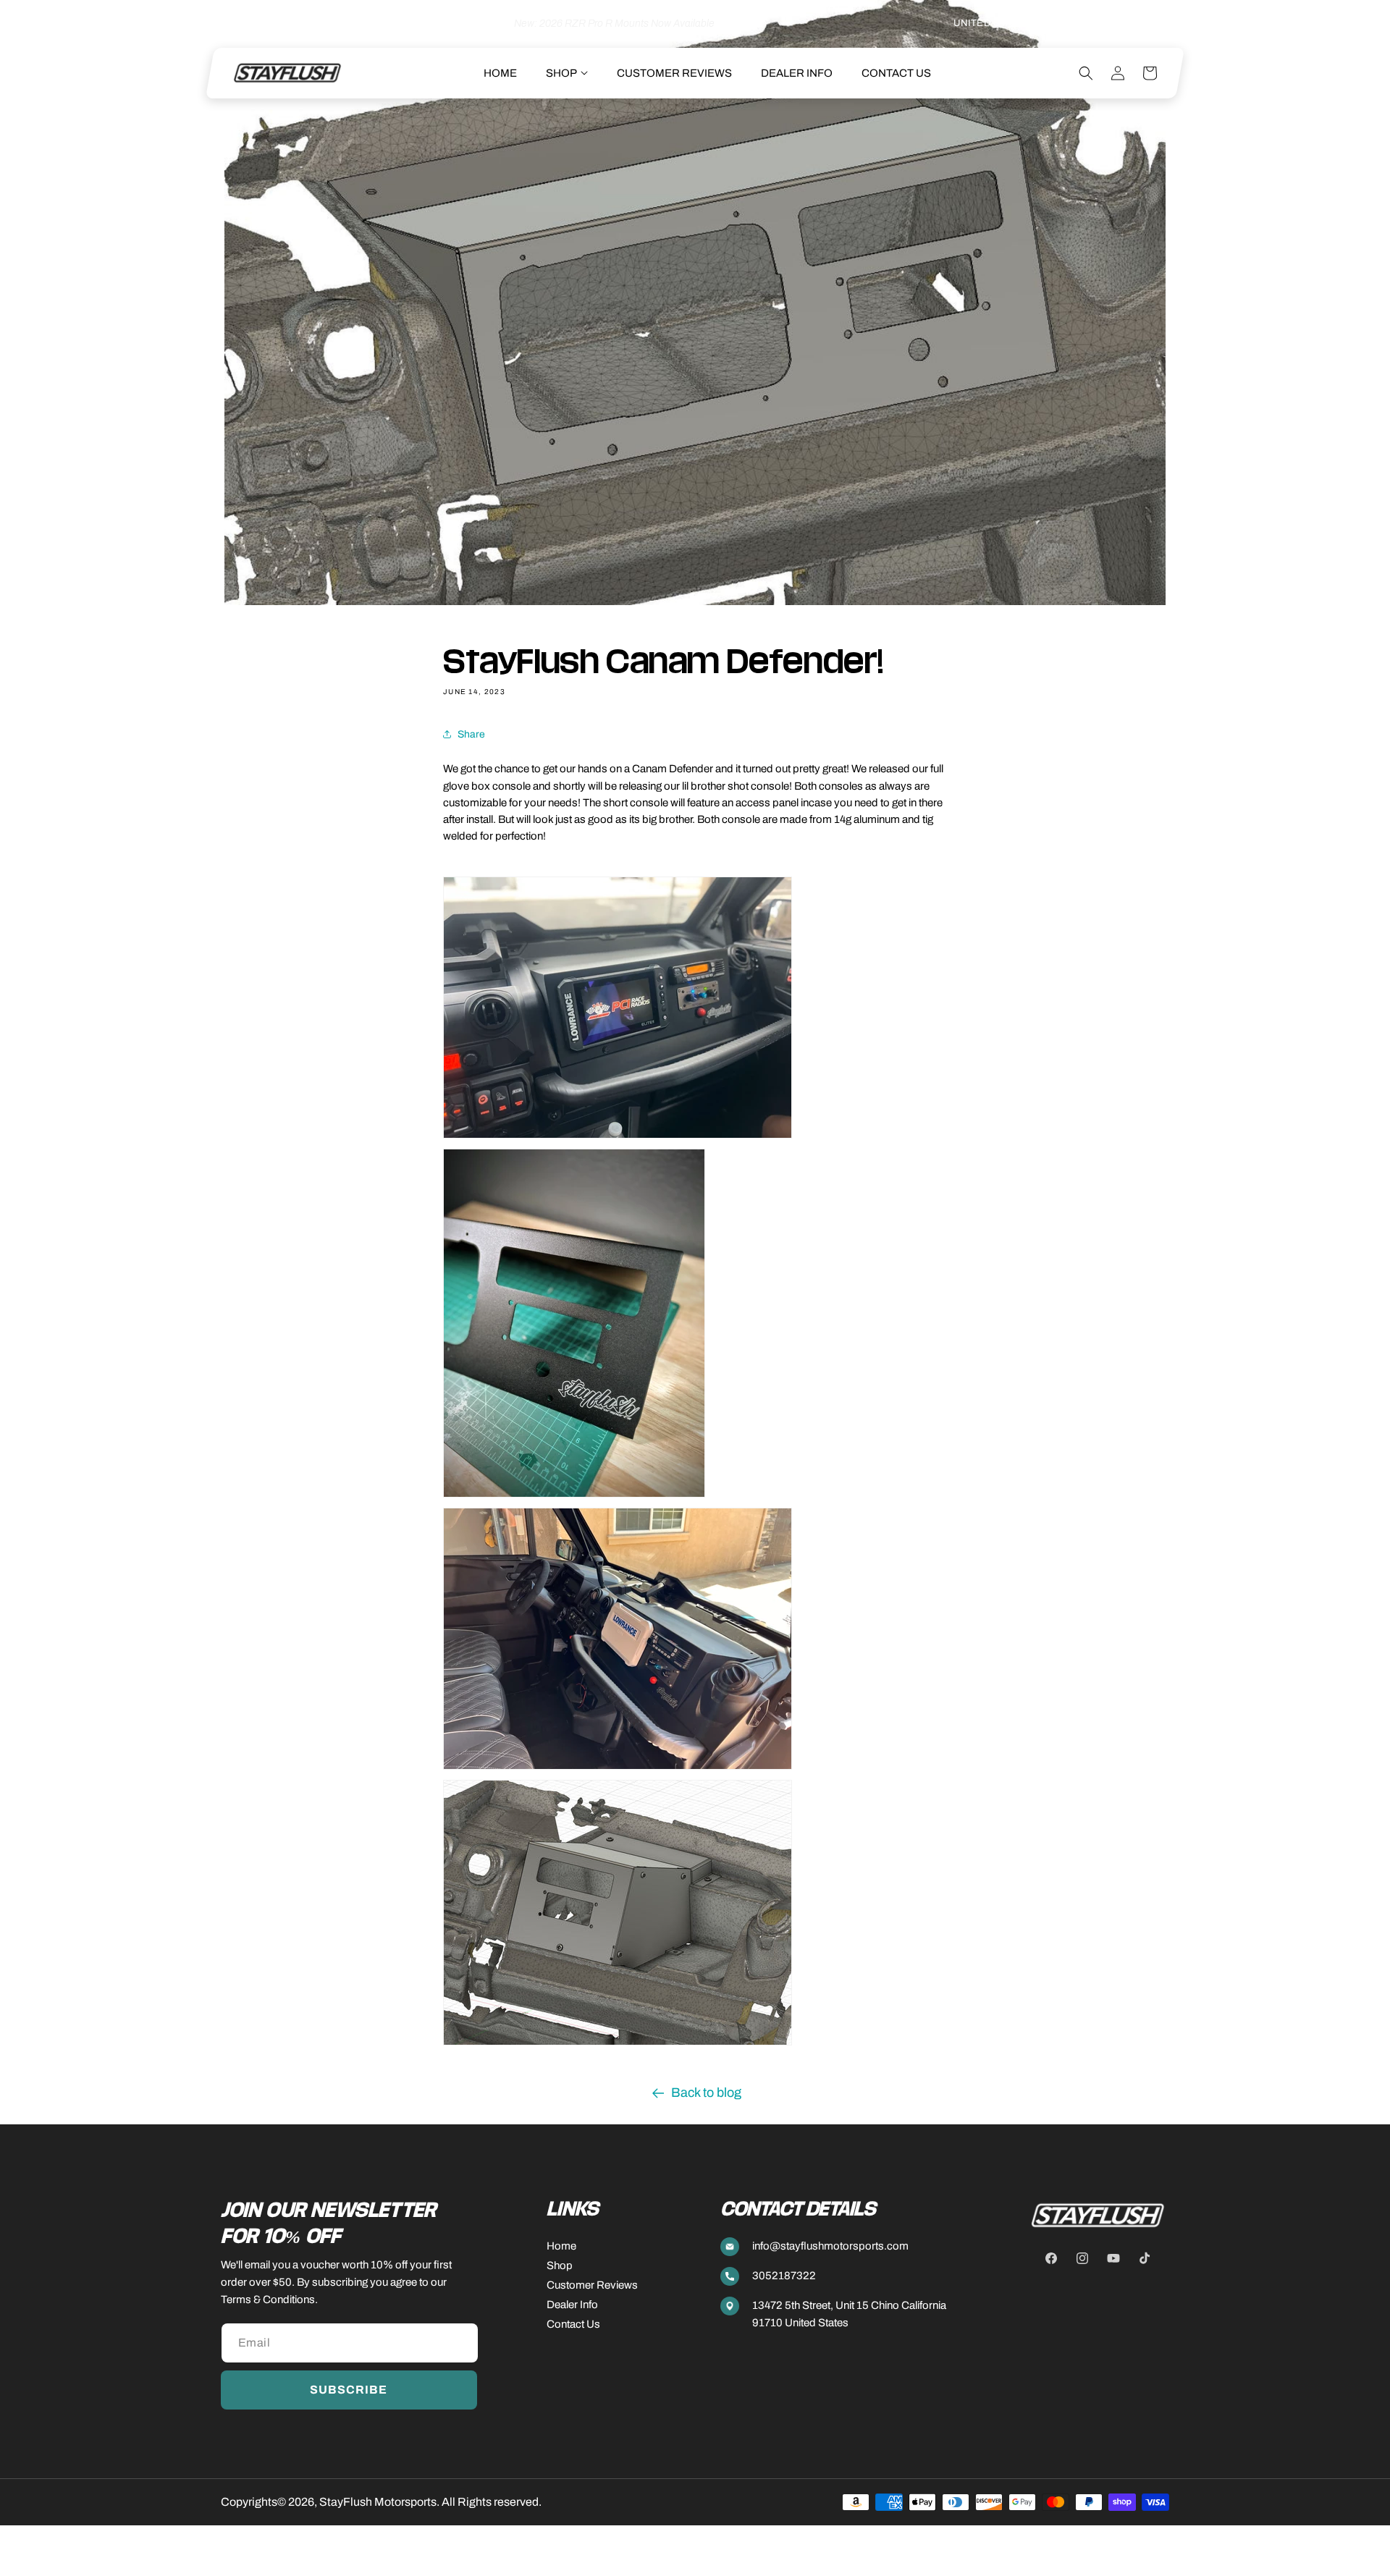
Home (561, 2246)
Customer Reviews (592, 2285)
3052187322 (784, 2276)
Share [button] (471, 734)
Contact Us (573, 2324)
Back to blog (706, 2093)
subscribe (349, 2390)
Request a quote (1130, 24)
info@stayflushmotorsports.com (830, 2246)
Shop (560, 2265)
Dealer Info (572, 2305)
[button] (567, 73)
